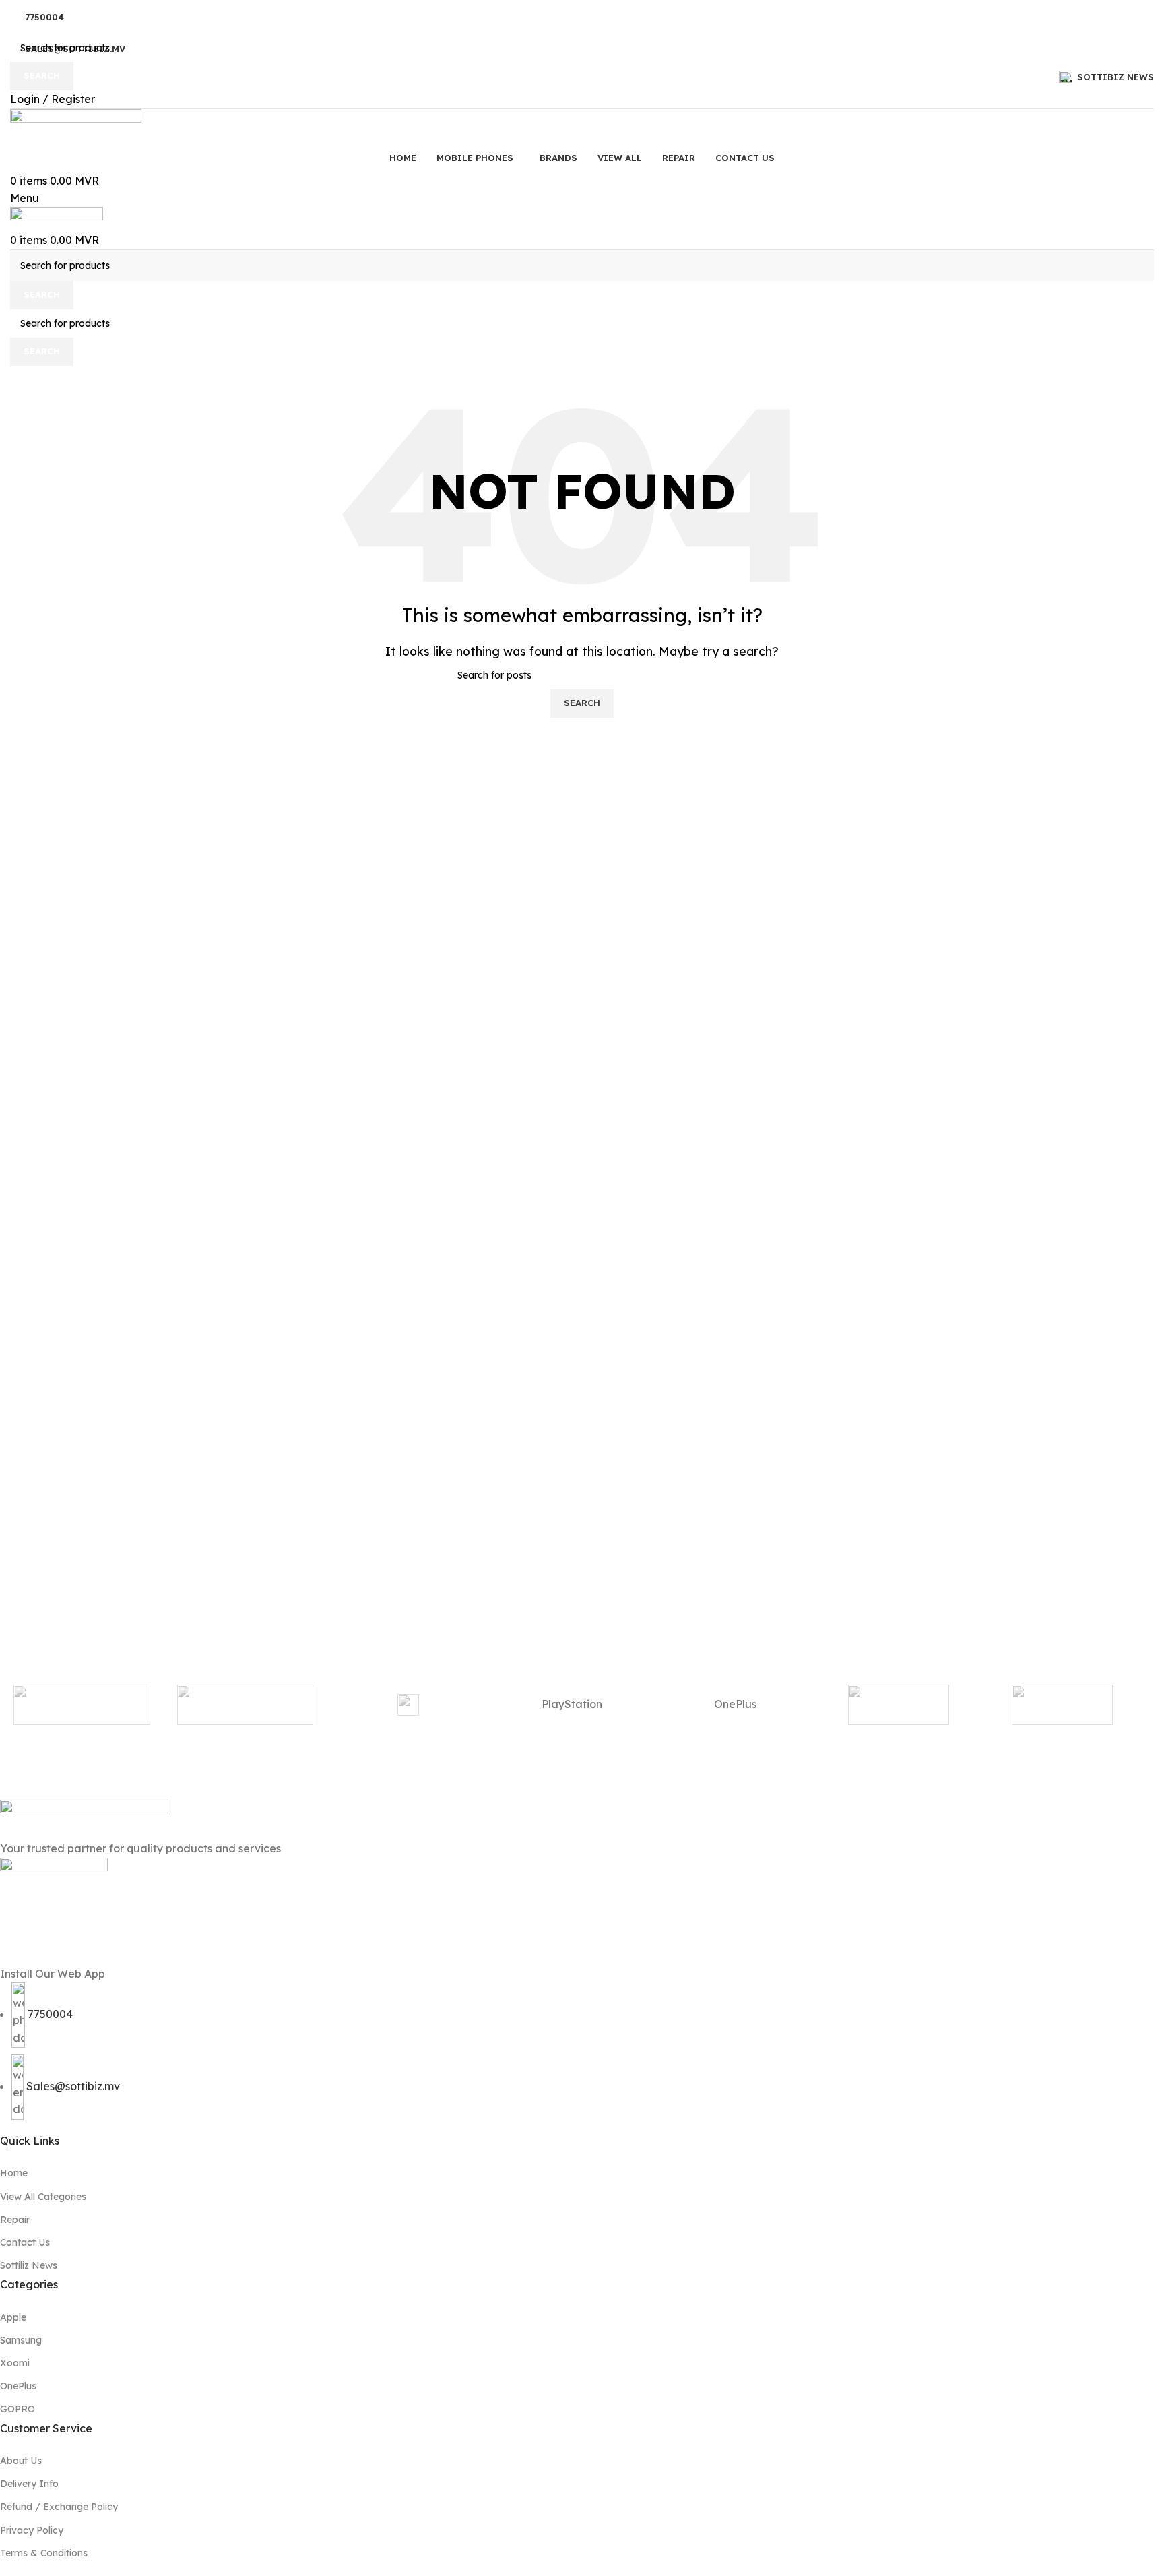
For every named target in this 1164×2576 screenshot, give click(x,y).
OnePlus (735, 1704)
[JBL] (1062, 1705)
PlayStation (572, 1704)
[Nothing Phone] (899, 1705)
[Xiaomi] (82, 1705)
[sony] (246, 1705)
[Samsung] (409, 1705)
